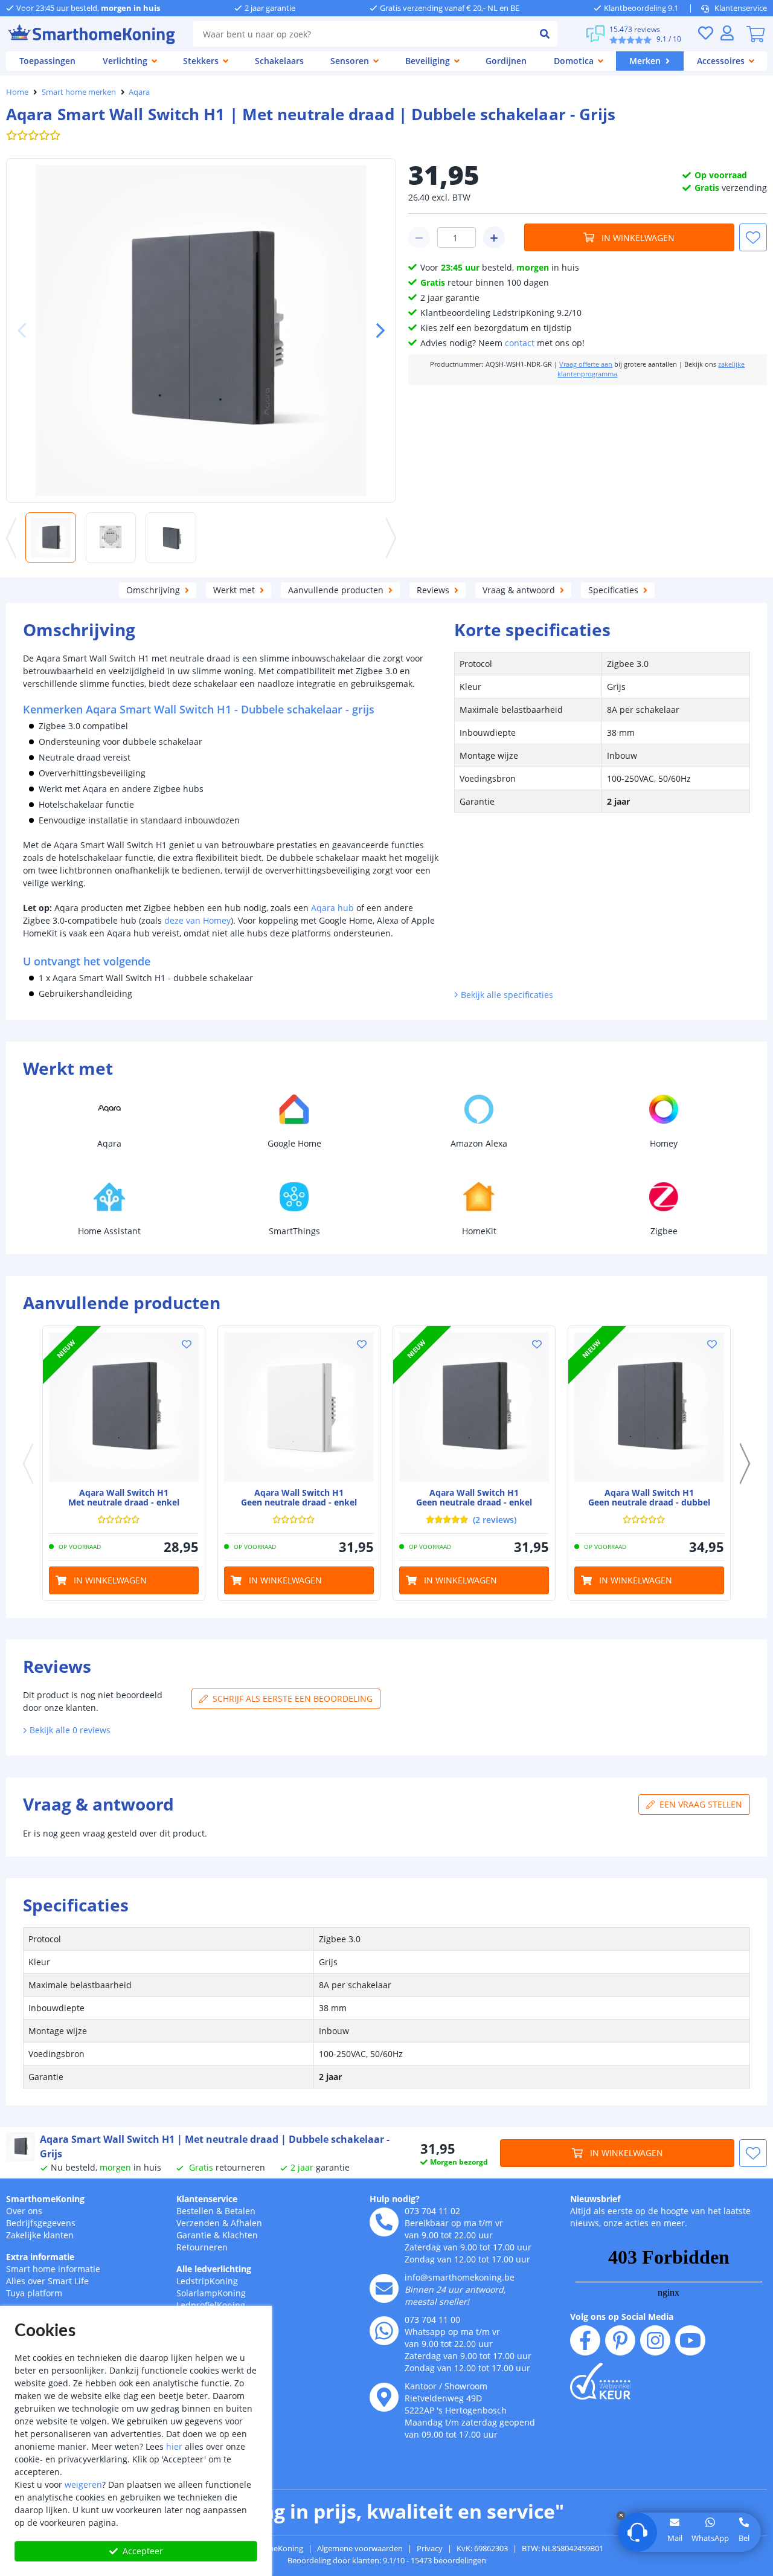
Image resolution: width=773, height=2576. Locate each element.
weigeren (83, 2484)
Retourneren (202, 2247)
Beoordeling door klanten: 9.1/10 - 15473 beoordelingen (387, 2560)
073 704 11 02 (432, 2211)
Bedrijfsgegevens (41, 2223)
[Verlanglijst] (705, 33)
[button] (376, 330)
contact (520, 343)
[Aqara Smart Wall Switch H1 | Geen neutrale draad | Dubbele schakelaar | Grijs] (649, 1407)
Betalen (240, 2211)
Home (17, 92)
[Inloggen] (727, 33)
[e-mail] (384, 2288)
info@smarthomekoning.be (460, 2277)
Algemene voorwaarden (360, 2548)
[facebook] (585, 2340)
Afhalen (246, 2223)
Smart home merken (79, 92)
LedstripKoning (207, 2281)
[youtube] (690, 2340)
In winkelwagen (638, 238)
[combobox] (363, 34)
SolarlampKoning (211, 2293)
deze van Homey (197, 920)
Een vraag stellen (701, 1804)
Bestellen (195, 2211)
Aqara (139, 92)
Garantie (194, 2235)
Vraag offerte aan (586, 364)
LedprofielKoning (211, 2305)
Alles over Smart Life (47, 2281)
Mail (675, 2538)
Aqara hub (332, 908)
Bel (744, 2538)
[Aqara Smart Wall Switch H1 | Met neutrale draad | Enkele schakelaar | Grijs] (124, 1407)
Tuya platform (34, 2293)
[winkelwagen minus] (419, 237)
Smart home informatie (53, 2269)
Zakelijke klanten (40, 2235)
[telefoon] (384, 2222)
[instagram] (655, 2340)
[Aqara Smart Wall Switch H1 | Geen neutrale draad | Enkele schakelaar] (299, 1407)
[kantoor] (384, 2397)
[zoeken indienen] (545, 34)
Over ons (24, 2211)
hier (174, 2446)
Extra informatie (40, 2257)
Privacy (430, 2548)
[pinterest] (620, 2340)
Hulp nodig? (395, 2199)
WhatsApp (710, 2538)
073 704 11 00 (432, 2320)
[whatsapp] (384, 2331)
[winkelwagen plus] (494, 237)
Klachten (240, 2235)
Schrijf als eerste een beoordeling (293, 1699)
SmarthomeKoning (45, 2199)
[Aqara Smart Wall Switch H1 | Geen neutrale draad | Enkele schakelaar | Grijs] (474, 1407)
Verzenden (198, 2223)
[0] (755, 34)
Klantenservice (741, 8)
